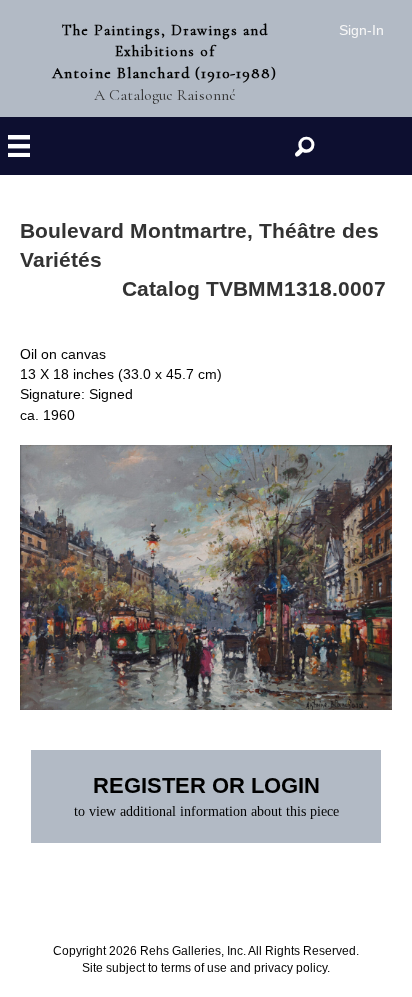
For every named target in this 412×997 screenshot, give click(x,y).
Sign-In (361, 30)
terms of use (194, 968)
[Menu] (19, 146)
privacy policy (290, 968)
